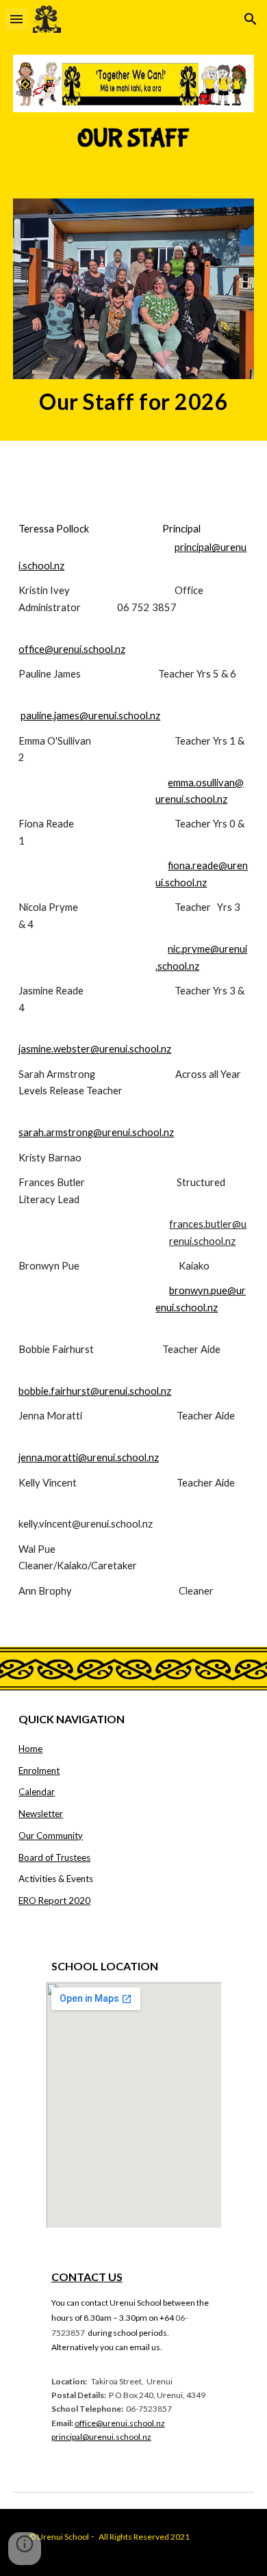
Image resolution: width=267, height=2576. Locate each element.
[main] (133, 139)
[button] (16, 19)
